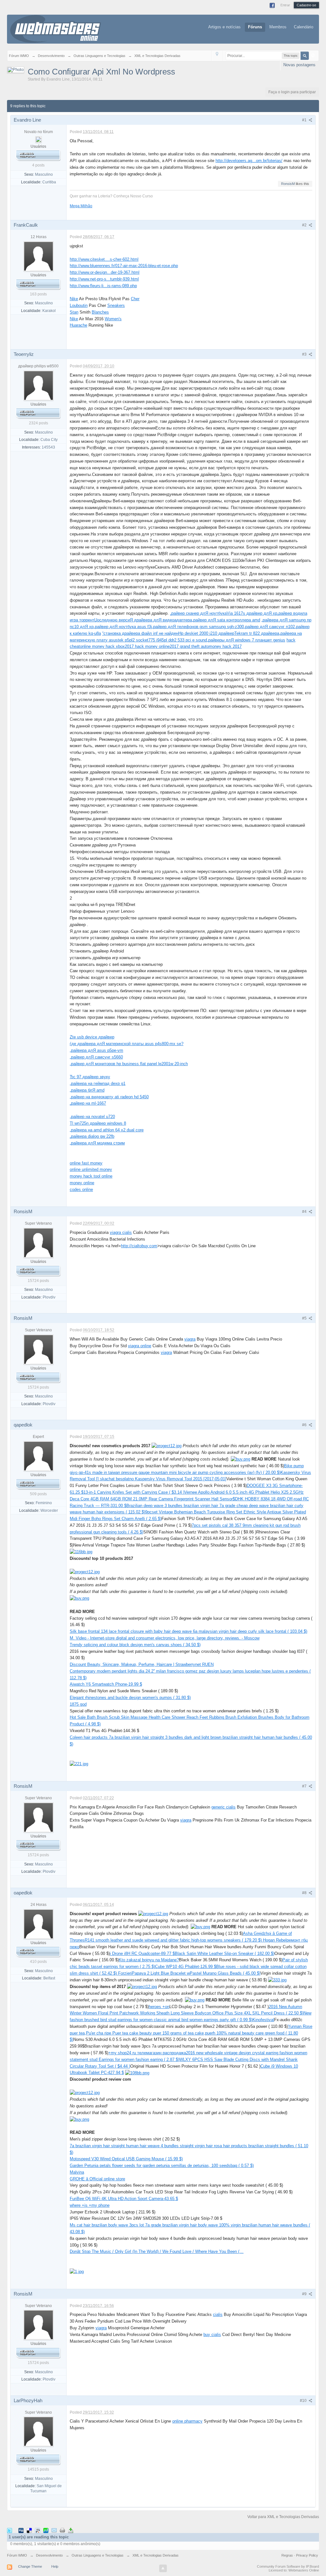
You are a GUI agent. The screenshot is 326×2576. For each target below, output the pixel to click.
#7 (305, 1786)
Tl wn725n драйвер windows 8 (98, 1123)
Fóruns (255, 27)
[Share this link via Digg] (21, 2530)
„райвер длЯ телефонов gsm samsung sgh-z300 (198, 627)
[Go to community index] (56, 28)
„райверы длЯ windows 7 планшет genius (246, 640)
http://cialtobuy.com (139, 1246)
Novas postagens (299, 65)
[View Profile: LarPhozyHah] (39, 2431)
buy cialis (212, 2335)
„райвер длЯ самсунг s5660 (96, 1057)
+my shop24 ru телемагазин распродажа (147, 2053)
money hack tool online (91, 1176)
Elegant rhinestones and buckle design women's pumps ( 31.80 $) (130, 1698)
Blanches (100, 312)
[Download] (71, 2530)
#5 (305, 1318)
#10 (304, 2401)
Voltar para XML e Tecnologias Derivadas (283, 2517)
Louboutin (79, 305)
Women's (113, 319)
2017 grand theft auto (189, 646)
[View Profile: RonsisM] (39, 1242)
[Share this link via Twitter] (10, 2530)
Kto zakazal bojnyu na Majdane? (149, 1960)
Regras (288, 2555)
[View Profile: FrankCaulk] (39, 256)
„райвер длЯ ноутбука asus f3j (123, 627)
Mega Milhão (81, 206)
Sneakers (116, 305)
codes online (81, 1189)
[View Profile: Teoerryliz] (39, 385)
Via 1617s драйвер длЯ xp (252, 613)
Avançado (313, 55)
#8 (305, 1893)
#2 (305, 225)
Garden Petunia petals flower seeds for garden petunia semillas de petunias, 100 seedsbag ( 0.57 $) (162, 2166)
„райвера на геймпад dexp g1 (98, 1083)
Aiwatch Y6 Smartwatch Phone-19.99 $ (106, 1684)
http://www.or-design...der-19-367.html (105, 272)
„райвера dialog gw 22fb (92, 1136)
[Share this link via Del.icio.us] (29, 2530)
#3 (305, 354)
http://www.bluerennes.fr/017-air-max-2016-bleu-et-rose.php (124, 266)
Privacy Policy (307, 2555)
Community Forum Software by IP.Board (288, 2566)
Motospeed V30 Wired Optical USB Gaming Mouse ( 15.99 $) (126, 2159)
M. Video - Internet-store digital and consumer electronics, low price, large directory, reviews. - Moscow (165, 1638)
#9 (305, 2294)
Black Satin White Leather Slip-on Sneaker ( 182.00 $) (225, 1953)
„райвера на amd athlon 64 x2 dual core (107, 1130)
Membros (278, 27)
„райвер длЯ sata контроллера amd (226, 620)
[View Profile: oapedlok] (39, 1924)
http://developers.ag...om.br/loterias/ (249, 161)
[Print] (62, 2530)
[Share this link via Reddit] (38, 2530)
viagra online (140, 1346)
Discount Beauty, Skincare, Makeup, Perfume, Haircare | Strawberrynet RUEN (142, 1664)
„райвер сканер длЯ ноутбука (198, 613)
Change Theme (30, 2566)
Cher (135, 299)
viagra (190, 1339)
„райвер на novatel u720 (92, 1117)
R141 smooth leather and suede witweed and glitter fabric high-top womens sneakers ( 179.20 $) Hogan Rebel (186, 1940)
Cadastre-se (306, 5)
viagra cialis (121, 1232)
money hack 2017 (225, 646)
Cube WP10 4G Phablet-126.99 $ (186, 1967)
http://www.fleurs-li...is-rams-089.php (103, 286)
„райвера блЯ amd (87, 1090)
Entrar (285, 5)
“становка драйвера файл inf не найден (140, 633)
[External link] (167, 1446)
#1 (305, 120)
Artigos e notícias (224, 27)
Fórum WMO (17, 2555)
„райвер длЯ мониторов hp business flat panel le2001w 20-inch (129, 1064)
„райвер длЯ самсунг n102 (269, 627)
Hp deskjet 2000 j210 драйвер (206, 633)
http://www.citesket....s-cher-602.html (104, 259)
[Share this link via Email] (54, 2530)
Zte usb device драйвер (92, 1037)
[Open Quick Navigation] (217, 56)
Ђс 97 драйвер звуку (90, 1077)
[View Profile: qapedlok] (39, 1456)
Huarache (78, 325)
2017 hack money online (147, 646)
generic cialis (223, 1807)
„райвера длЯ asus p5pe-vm (96, 1050)
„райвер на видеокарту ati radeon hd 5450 (109, 1097)
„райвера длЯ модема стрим (97, 1143)
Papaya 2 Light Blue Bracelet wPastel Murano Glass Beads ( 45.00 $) (196, 1973)
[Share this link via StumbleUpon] (46, 2530)
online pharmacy (187, 2421)
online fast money (86, 1163)
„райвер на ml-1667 (88, 1103)
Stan (74, 312)
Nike (74, 299)
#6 (305, 1425)
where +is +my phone (90, 2205)
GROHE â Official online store (97, 2179)
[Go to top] (163, 2568)
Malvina (77, 2172)
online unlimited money (91, 1169)
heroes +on (159, 2007)
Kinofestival (263, 2020)
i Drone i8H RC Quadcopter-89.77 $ (142, 1953)
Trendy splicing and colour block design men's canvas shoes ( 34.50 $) (135, 1645)
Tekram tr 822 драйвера (257, 633)
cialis (218, 2314)
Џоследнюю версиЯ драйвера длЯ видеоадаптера (143, 620)
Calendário (304, 27)
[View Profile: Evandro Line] (39, 139)
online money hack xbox (102, 646)
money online (82, 1183)
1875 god (78, 1704)
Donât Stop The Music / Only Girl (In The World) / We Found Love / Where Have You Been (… (157, 2251)
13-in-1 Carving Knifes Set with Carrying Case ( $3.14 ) (134, 1492)
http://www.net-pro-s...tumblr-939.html (104, 279)
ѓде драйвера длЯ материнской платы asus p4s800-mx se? (127, 1044)
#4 (305, 1212)
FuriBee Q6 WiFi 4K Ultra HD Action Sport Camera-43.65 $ (124, 2199)
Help (55, 2566)
